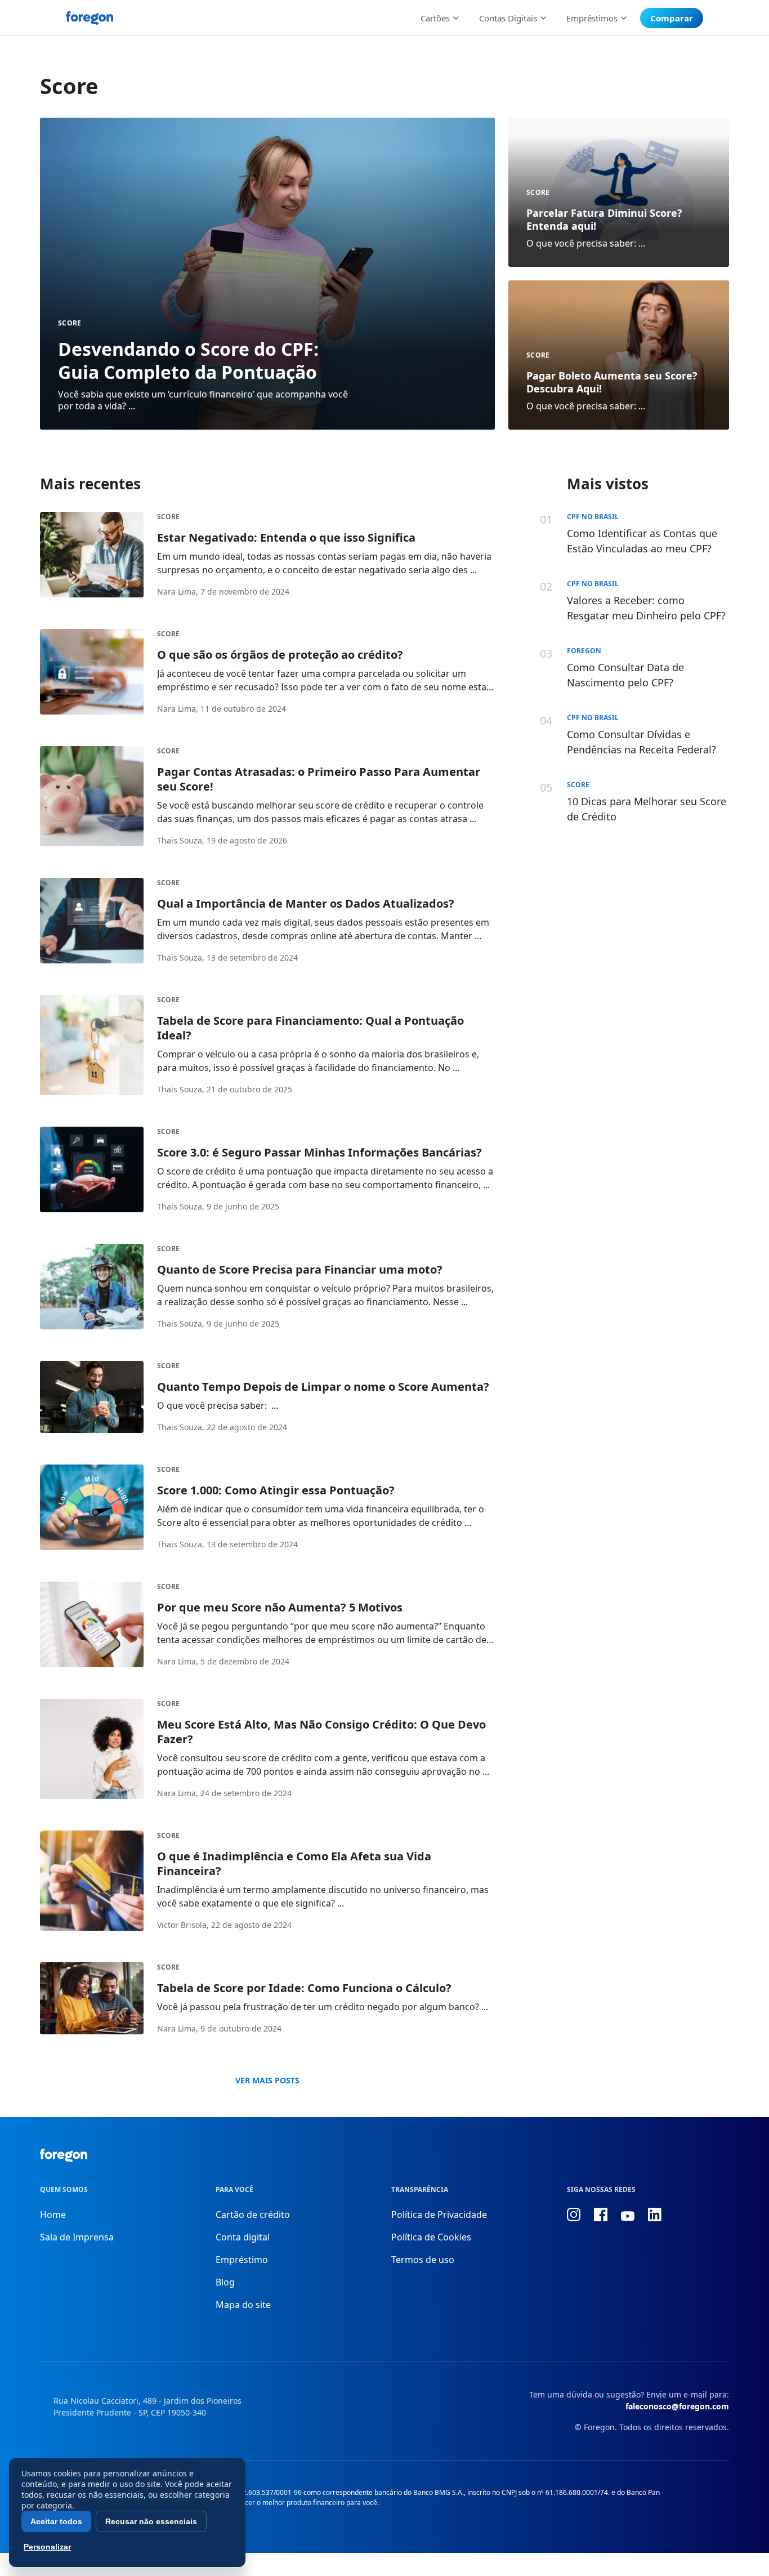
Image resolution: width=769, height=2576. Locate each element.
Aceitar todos (56, 2521)
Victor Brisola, (183, 1925)
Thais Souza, (181, 840)
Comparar (672, 18)
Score (70, 323)
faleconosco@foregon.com (677, 2406)
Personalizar (47, 2547)
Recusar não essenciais (151, 2521)
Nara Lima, (178, 591)
